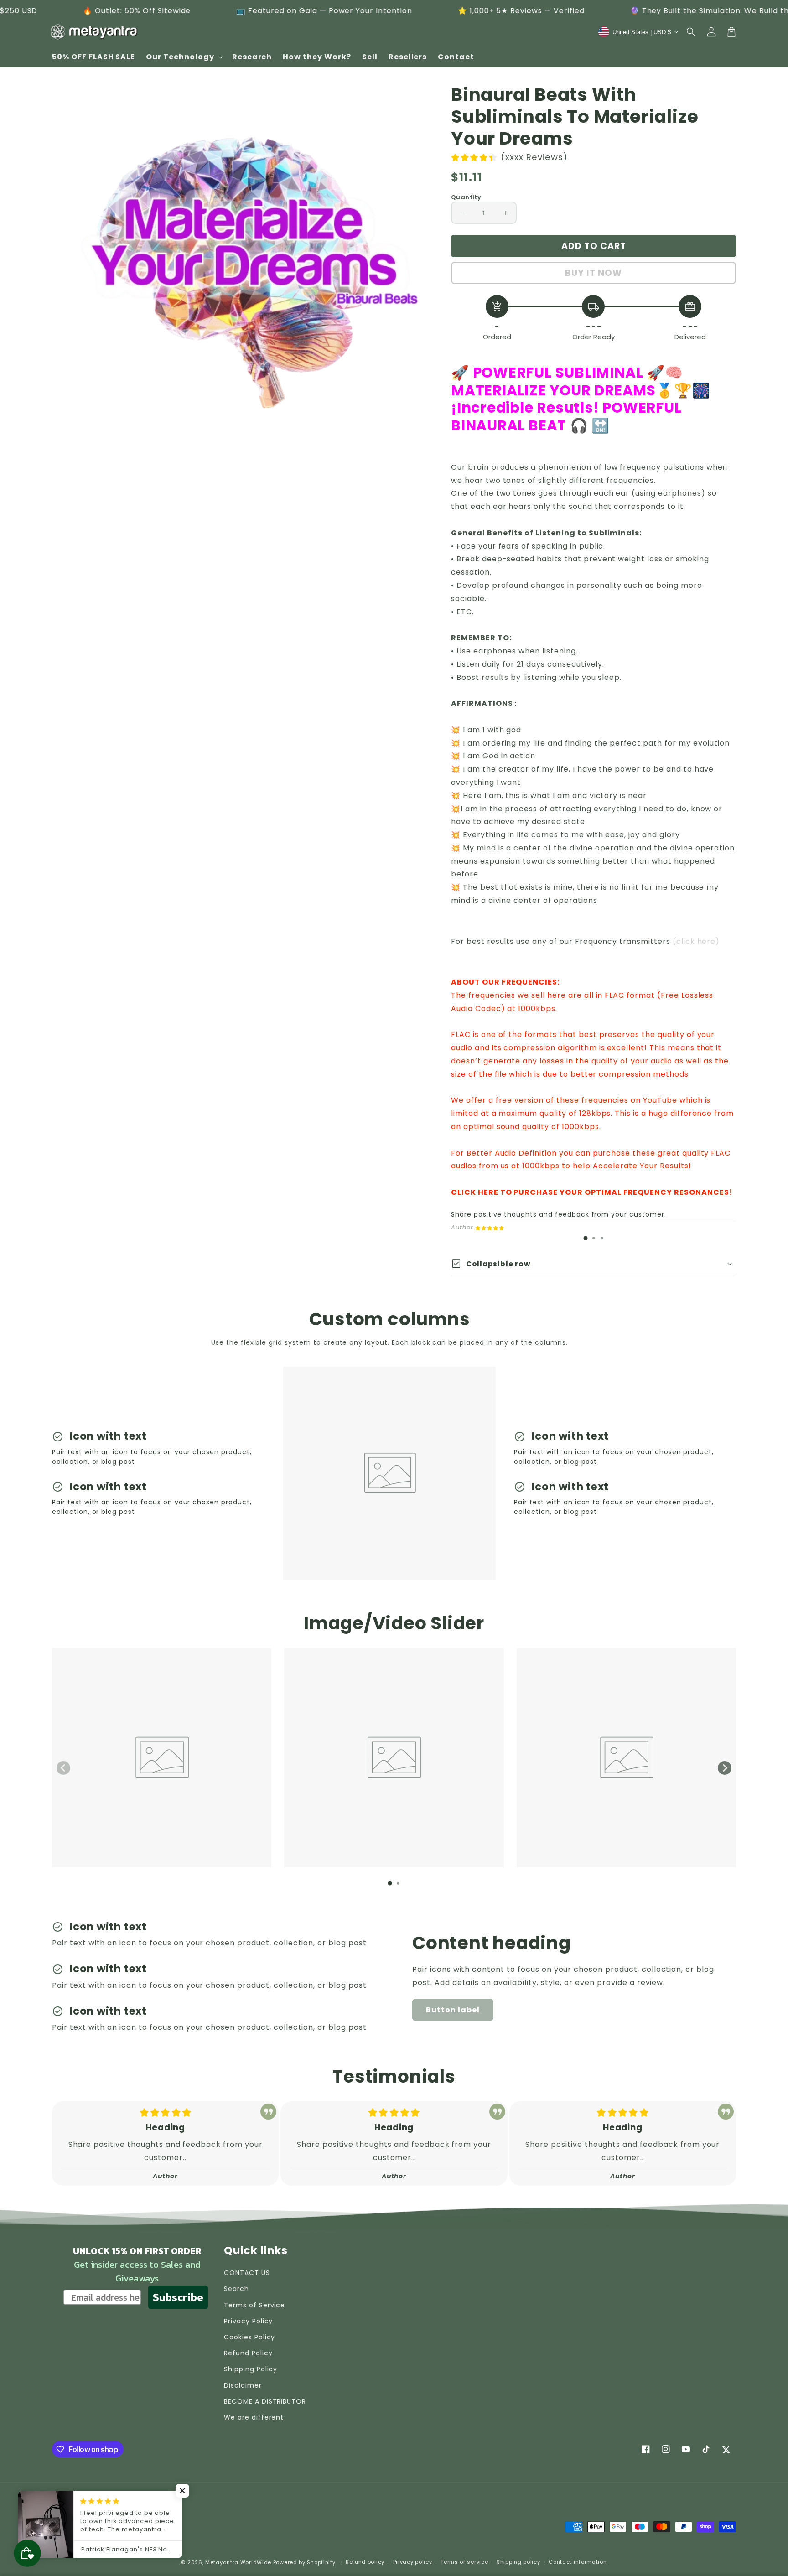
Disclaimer (243, 2385)
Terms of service (464, 2562)
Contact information (578, 2562)
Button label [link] (453, 2010)
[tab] (586, 1238)
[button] (691, 32)
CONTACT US (247, 2273)
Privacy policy (413, 2562)
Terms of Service (254, 2305)
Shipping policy (518, 2562)
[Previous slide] (63, 1768)
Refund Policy (248, 2353)
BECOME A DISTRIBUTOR (265, 2401)
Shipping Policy (251, 2369)
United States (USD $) (95, 2530)
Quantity (466, 197)
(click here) (696, 941)
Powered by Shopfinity (304, 2562)
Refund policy (365, 2562)
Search (236, 2289)
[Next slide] (725, 1768)
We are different (254, 2417)
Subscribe (178, 2297)
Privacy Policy (248, 2321)
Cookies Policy (249, 2337)
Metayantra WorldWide (238, 2562)
